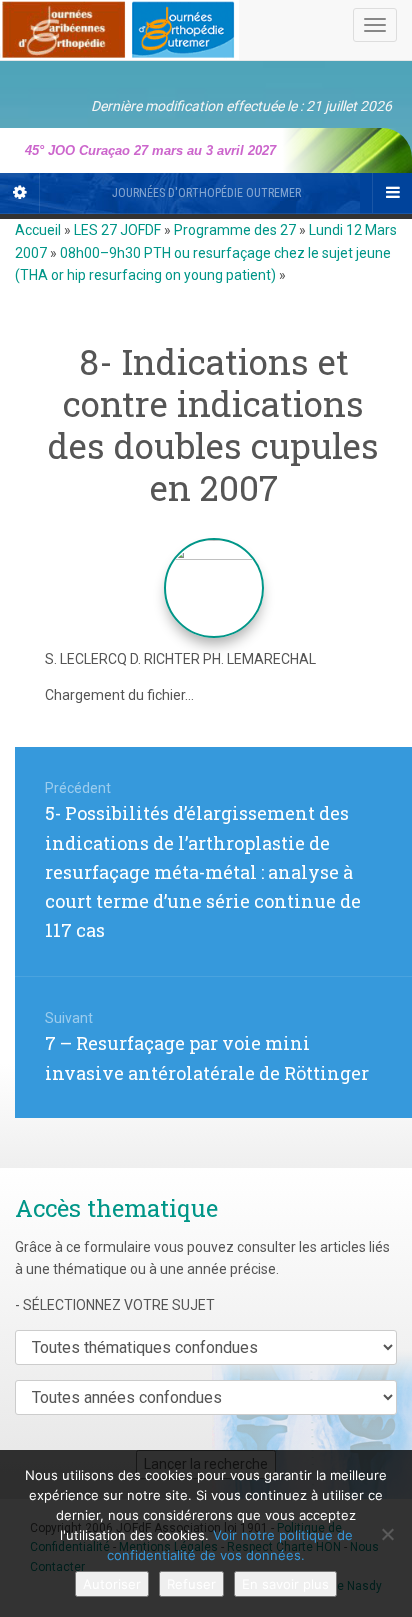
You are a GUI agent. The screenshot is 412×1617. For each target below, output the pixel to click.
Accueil (38, 230)
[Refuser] (387, 1534)
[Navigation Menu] (392, 193)
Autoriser (112, 1584)
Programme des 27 (235, 230)
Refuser (191, 1584)
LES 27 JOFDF (117, 230)
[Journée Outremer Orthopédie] (119, 26)
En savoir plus (285, 1584)
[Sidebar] (20, 193)
